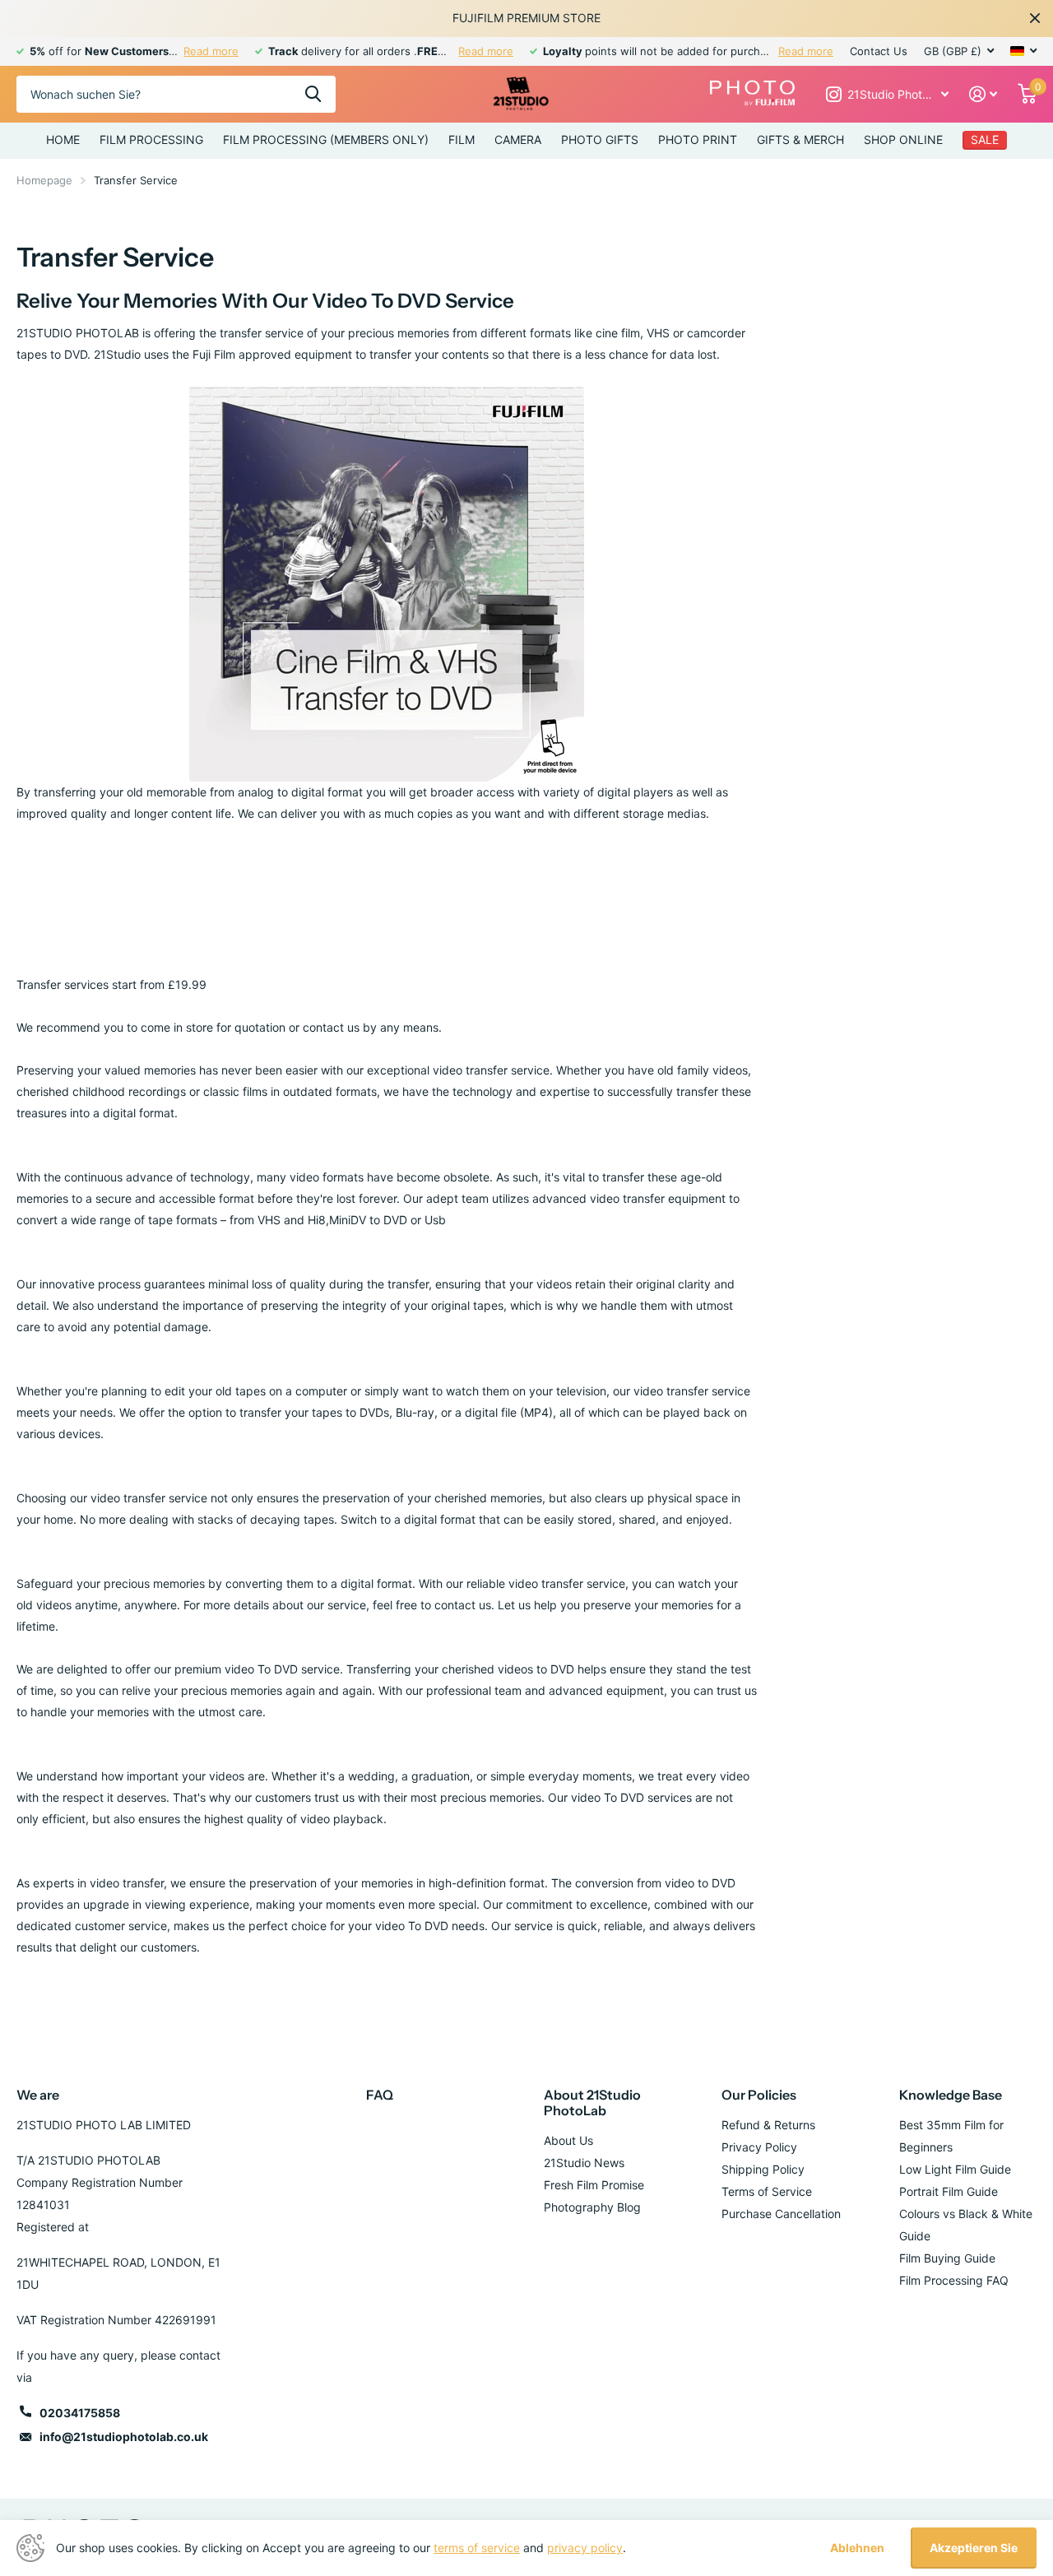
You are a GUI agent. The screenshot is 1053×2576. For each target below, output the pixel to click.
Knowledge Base (951, 2095)
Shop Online (903, 139)
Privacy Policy (759, 2147)
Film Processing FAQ (954, 2280)
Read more (211, 51)
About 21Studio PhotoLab (592, 2103)
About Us (568, 2140)
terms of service (477, 2548)
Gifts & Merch (800, 139)
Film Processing (151, 139)
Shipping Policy (763, 2169)
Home (63, 139)
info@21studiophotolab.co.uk (124, 2437)
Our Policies (759, 2095)
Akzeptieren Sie (974, 2548)
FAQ (380, 2095)
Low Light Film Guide (955, 2169)
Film (462, 139)
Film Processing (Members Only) (326, 139)
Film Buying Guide (947, 2258)
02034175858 (80, 2413)
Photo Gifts (600, 139)
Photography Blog (592, 2207)
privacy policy (585, 2548)
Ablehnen (857, 2548)
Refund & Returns (768, 2125)
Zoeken (313, 94)
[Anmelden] (983, 94)
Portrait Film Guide (949, 2191)
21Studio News (584, 2163)
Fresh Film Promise (594, 2185)
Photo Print (698, 139)
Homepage (44, 180)
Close (1035, 18)
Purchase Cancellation (781, 2214)
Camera (518, 139)
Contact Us (879, 51)
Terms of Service (767, 2191)
